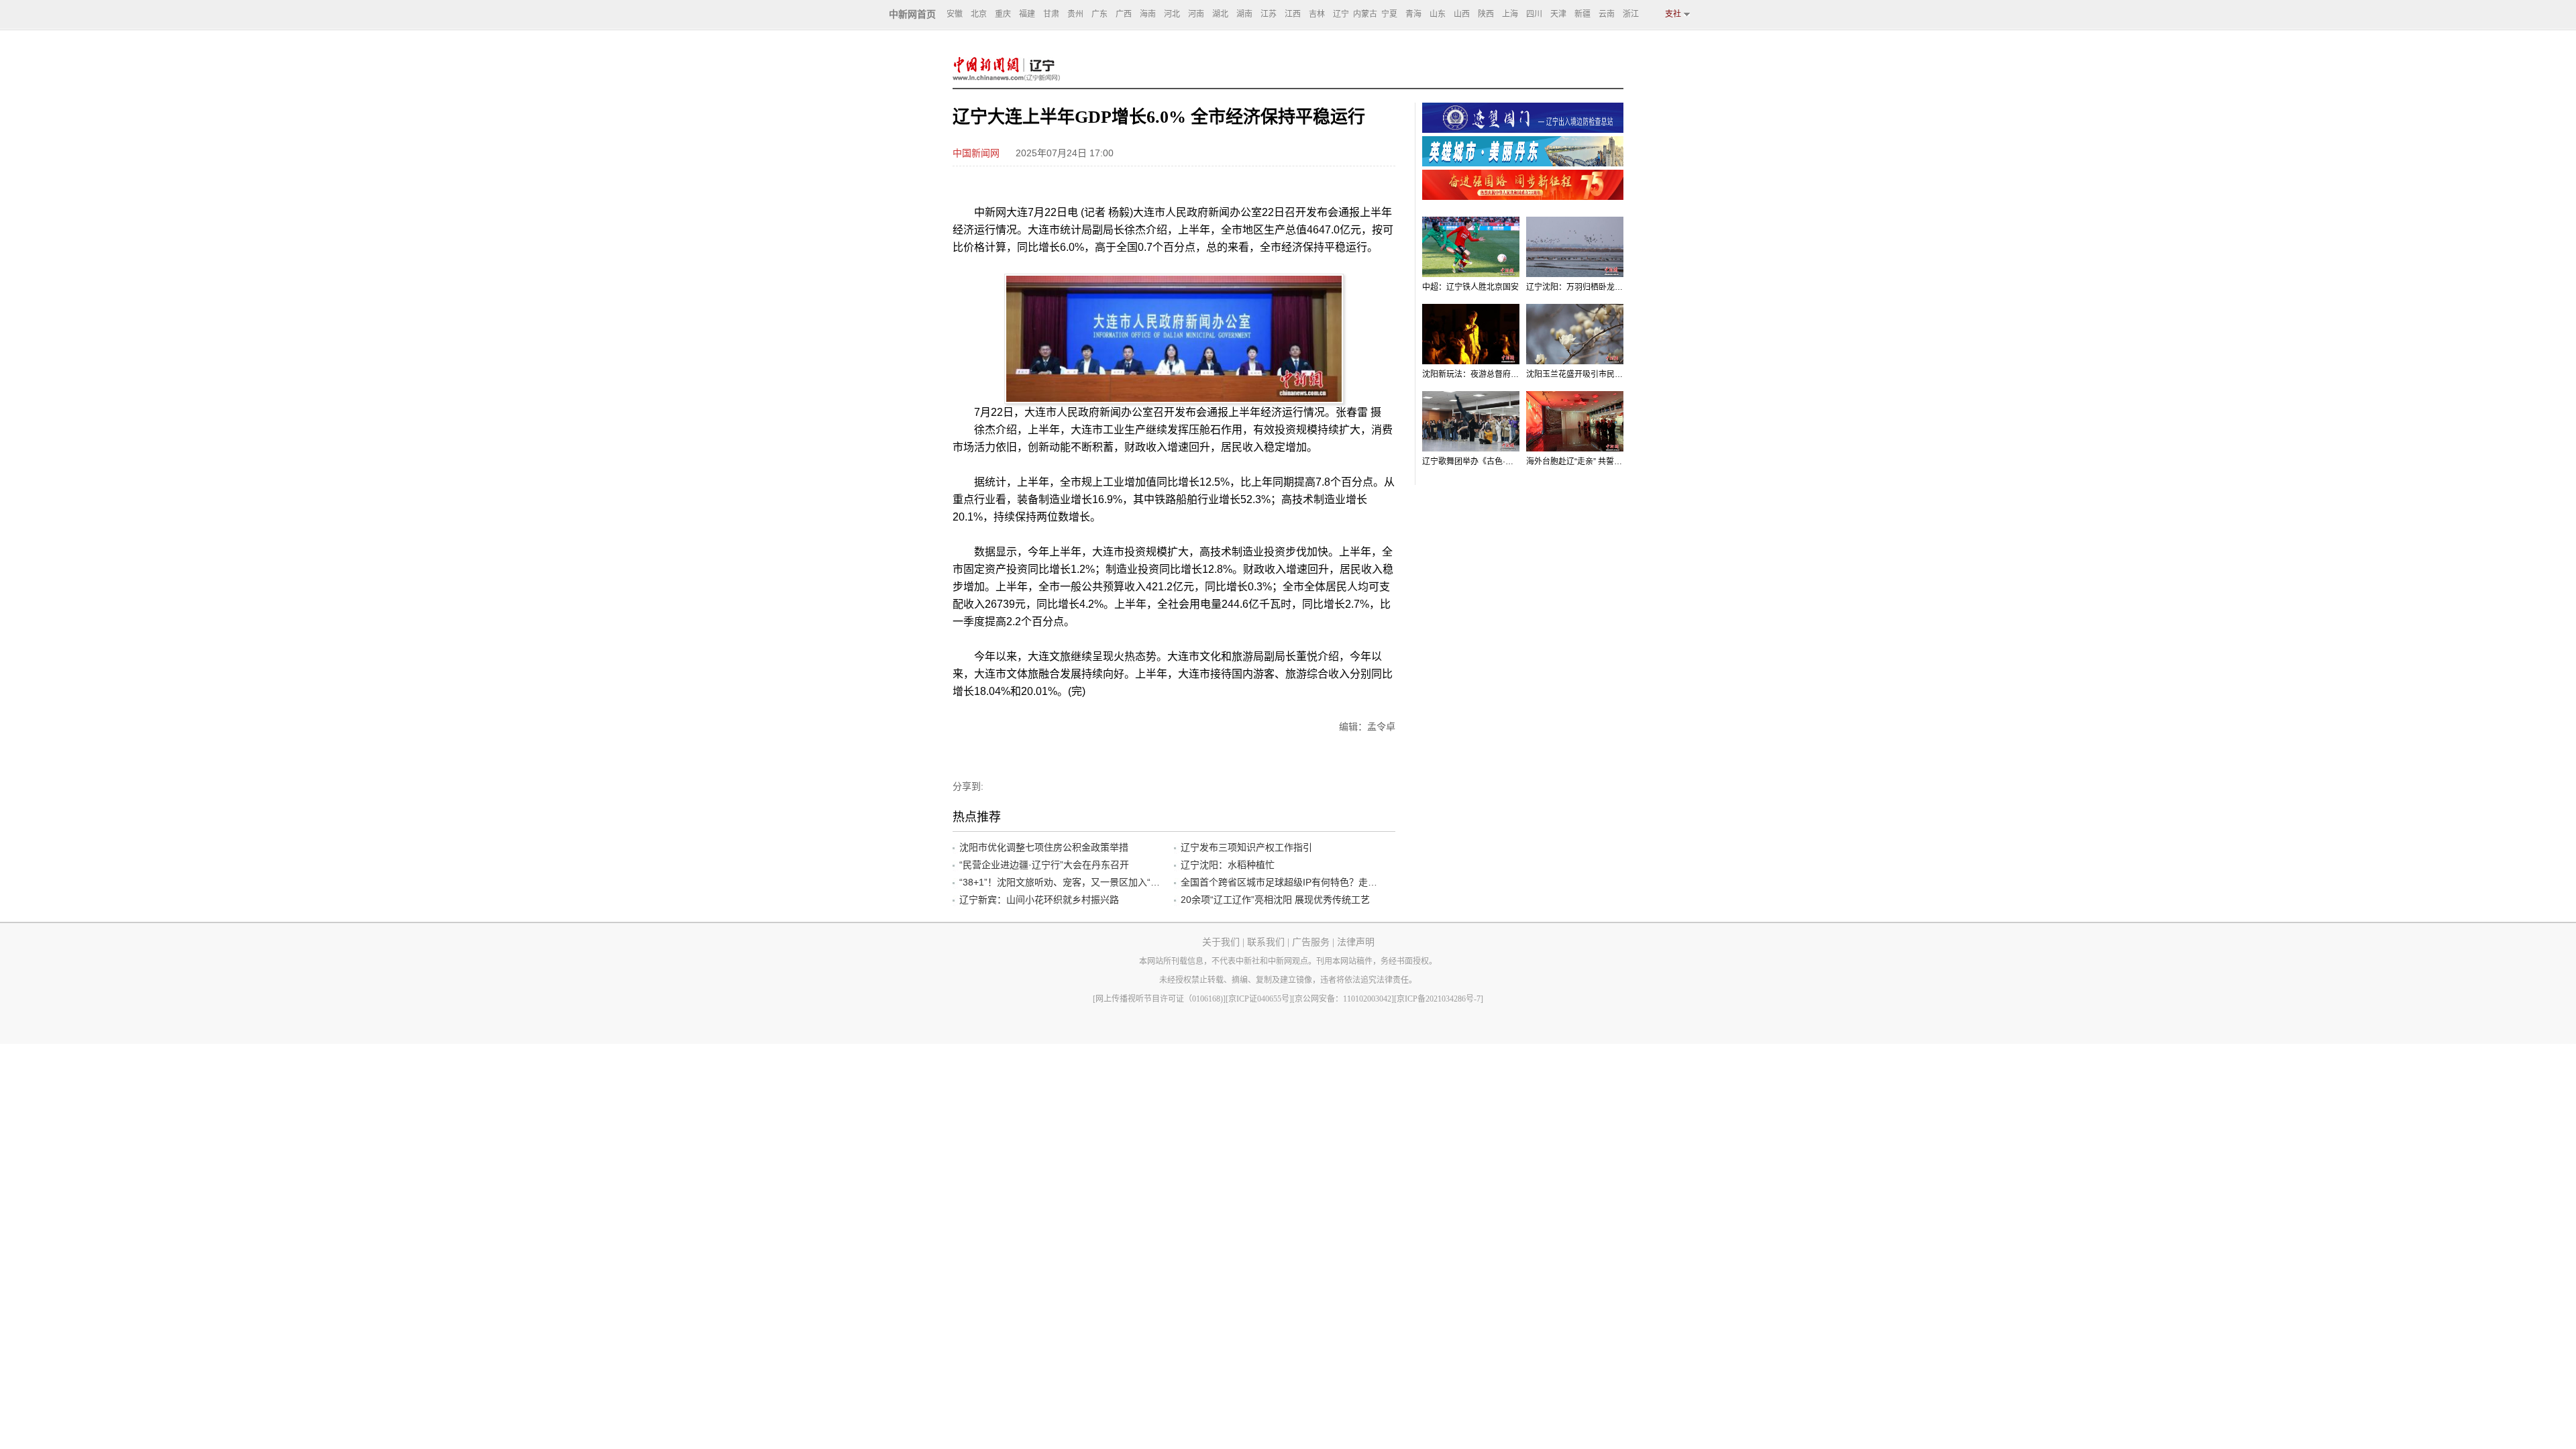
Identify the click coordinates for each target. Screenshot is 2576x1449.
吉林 (1317, 14)
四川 (1534, 14)
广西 (1124, 14)
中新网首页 (912, 14)
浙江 (1631, 14)
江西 (1293, 14)
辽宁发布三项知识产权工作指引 (1246, 847)
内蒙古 (1365, 14)
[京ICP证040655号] (1259, 999)
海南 (1148, 14)
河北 (1172, 14)
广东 (1099, 14)
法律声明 (1356, 942)
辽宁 (1341, 14)
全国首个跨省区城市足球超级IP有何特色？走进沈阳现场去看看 (1281, 882)
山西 (1462, 14)
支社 (1673, 14)
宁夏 (1389, 14)
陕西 (1486, 14)
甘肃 (1051, 14)
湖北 (1220, 14)
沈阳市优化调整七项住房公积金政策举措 (1044, 847)
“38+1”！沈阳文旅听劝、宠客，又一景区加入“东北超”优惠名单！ (1060, 882)
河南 (1196, 14)
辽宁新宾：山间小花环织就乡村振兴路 (1039, 900)
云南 (1607, 14)
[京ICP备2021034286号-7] (1439, 999)
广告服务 (1311, 942)
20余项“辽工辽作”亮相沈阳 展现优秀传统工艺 (1275, 900)
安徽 (955, 14)
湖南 (1244, 14)
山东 (1438, 14)
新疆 (1582, 14)
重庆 (1003, 14)
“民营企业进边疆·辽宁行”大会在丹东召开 (1044, 865)
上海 (1510, 14)
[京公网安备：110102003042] (1343, 999)
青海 (1413, 14)
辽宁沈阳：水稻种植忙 (1228, 865)
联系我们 (1266, 942)
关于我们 (1221, 942)
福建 (1027, 14)
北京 (979, 14)
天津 (1558, 14)
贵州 (1075, 14)
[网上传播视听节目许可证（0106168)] (1159, 999)
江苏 (1269, 14)
